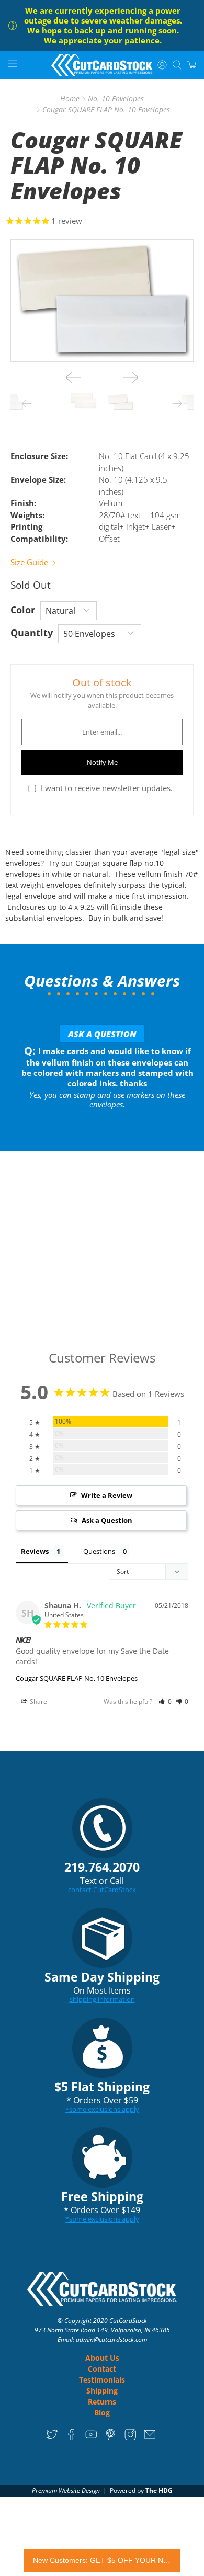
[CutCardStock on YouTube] (91, 2438)
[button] (165, 1702)
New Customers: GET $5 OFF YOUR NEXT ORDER (102, 2560)
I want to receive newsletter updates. (107, 788)
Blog (102, 2413)
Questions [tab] (99, 1551)
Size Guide (30, 562)
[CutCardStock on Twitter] (52, 2438)
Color (23, 610)
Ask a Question (102, 1034)
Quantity (32, 633)
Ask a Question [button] (107, 1520)
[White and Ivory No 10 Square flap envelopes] (102, 301)
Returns (102, 2402)
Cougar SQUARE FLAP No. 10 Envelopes (77, 1678)
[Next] (131, 377)
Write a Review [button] (107, 1495)
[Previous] (73, 377)
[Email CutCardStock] (150, 2438)
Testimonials (102, 2380)
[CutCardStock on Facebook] (71, 2438)
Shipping (102, 2391)
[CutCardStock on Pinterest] (111, 2438)
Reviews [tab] (35, 1551)
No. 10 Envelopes (116, 99)
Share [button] (38, 1702)
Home (70, 99)
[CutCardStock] (102, 65)
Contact (102, 2369)
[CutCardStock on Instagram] (131, 2438)
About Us (102, 2358)
